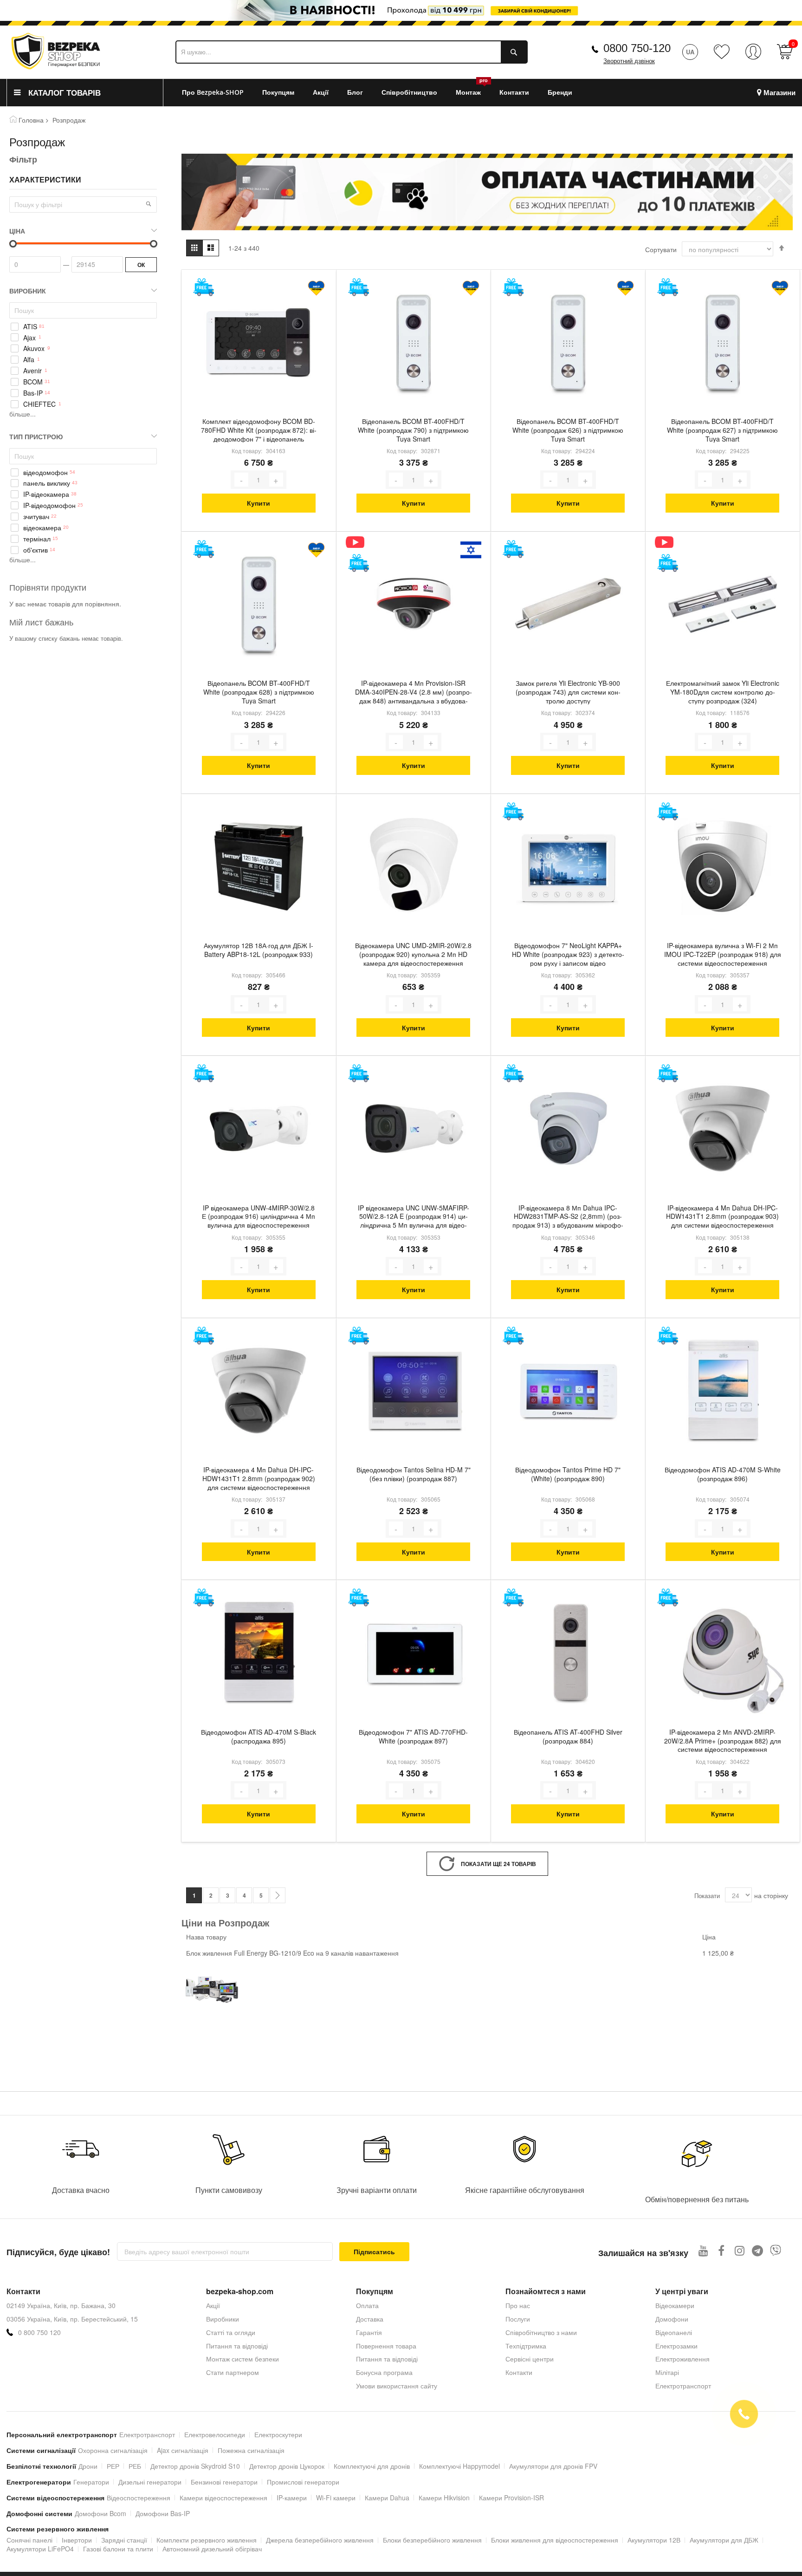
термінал (37, 539)
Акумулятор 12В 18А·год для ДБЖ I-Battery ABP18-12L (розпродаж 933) (259, 950)
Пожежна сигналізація (251, 2450)
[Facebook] (721, 2250)
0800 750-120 (637, 48)
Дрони (88, 2466)
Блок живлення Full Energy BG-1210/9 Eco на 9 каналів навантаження (292, 1953)
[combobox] (352, 52)
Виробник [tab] (28, 291)
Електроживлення (682, 2359)
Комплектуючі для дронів (372, 2466)
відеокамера (42, 528)
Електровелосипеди (215, 2434)
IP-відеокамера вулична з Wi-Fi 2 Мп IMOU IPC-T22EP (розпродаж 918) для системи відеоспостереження (723, 954)
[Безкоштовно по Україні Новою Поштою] (204, 287)
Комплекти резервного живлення (207, 2540)
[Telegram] (758, 2250)
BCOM (33, 382)
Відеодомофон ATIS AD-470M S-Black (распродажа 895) (259, 1737)
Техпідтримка (526, 2346)
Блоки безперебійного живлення (432, 2540)
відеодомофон (45, 472)
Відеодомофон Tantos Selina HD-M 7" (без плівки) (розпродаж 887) (414, 1474)
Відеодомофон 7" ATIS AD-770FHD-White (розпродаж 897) (413, 1737)
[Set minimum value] (154, 244)
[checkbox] (83, 326)
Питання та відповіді (237, 2346)
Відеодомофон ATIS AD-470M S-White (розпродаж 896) (723, 1474)
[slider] (401, 10)
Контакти (519, 2372)
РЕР (113, 2466)
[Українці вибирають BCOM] (316, 288)
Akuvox (34, 348)
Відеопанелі (674, 2332)
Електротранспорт (683, 2386)
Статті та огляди (231, 2332)
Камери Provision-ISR (511, 2498)
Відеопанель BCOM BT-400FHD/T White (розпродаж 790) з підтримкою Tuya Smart (413, 430)
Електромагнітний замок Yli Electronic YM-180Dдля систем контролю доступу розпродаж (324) (723, 692)
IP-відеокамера (46, 494)
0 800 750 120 (39, 2332)
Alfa (29, 360)
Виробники (223, 2319)
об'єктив (36, 550)
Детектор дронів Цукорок (287, 2466)
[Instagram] (740, 2250)
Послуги (518, 2319)
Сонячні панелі (29, 2540)
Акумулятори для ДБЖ (724, 2540)
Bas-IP (33, 393)
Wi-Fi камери (336, 2498)
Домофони (672, 2319)
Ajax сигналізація (183, 2450)
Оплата (367, 2305)
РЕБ (135, 2466)
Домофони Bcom (100, 2513)
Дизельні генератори (150, 2482)
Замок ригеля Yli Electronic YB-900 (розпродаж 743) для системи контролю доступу (568, 692)
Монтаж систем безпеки (243, 2359)
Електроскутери (278, 2434)
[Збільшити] (276, 480)
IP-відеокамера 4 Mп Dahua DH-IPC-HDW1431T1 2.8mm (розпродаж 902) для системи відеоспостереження (259, 1479)
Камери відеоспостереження (223, 2498)
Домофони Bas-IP (163, 2513)
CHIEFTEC (39, 404)
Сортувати (661, 249)
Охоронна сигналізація (113, 2450)
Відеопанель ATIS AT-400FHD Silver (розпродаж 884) (568, 1737)
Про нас (518, 2305)
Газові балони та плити (118, 2549)
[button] (149, 204)
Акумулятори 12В (654, 2540)
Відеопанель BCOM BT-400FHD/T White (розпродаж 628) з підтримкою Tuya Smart (259, 692)
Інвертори (77, 2540)
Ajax (29, 338)
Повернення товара (386, 2346)
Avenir (32, 371)
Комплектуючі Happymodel (459, 2466)
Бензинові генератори (224, 2482)
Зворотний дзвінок (629, 61)
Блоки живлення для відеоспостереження (555, 2540)
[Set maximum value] (13, 244)
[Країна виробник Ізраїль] (471, 550)
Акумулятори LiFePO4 (40, 2549)
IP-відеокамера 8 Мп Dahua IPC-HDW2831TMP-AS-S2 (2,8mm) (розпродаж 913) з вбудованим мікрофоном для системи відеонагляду (568, 1217)
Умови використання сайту (397, 2386)
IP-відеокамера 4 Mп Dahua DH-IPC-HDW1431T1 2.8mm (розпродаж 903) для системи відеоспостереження (722, 1217)
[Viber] (776, 2250)
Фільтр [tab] (23, 159)
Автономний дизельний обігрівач (212, 2549)
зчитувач (36, 517)
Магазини (779, 93)
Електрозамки (676, 2346)
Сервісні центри (530, 2359)
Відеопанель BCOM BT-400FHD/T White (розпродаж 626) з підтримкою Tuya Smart (568, 430)
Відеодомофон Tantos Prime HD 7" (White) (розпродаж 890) (568, 1474)
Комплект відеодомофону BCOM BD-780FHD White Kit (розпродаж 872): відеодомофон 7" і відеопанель (259, 430)
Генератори (91, 2482)
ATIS (30, 327)
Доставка (370, 2319)
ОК (141, 265)
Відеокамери (675, 2305)
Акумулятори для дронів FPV (553, 2466)
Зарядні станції (124, 2540)
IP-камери (292, 2498)
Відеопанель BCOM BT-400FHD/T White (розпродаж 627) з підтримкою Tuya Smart (722, 430)
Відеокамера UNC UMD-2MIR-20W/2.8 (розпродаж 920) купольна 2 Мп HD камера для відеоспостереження (413, 954)
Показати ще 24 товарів (498, 1864)
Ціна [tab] (17, 231)
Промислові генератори (303, 2482)
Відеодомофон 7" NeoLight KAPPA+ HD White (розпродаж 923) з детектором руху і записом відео (568, 954)
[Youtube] (703, 2250)
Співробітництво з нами (541, 2332)
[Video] (359, 542)
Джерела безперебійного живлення (320, 2540)
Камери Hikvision (444, 2498)
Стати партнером (233, 2372)
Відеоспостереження (139, 2498)
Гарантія (369, 2332)
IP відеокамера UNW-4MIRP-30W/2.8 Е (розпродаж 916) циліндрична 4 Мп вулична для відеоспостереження (259, 1217)
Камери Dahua (387, 2498)
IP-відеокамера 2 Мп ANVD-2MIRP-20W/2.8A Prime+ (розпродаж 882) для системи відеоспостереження (723, 1741)
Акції (213, 2305)
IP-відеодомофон (49, 505)
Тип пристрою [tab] (36, 436)
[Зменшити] (241, 480)
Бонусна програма (384, 2372)
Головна (31, 120)
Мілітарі (667, 2372)
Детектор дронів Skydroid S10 (195, 2466)
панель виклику (47, 483)
